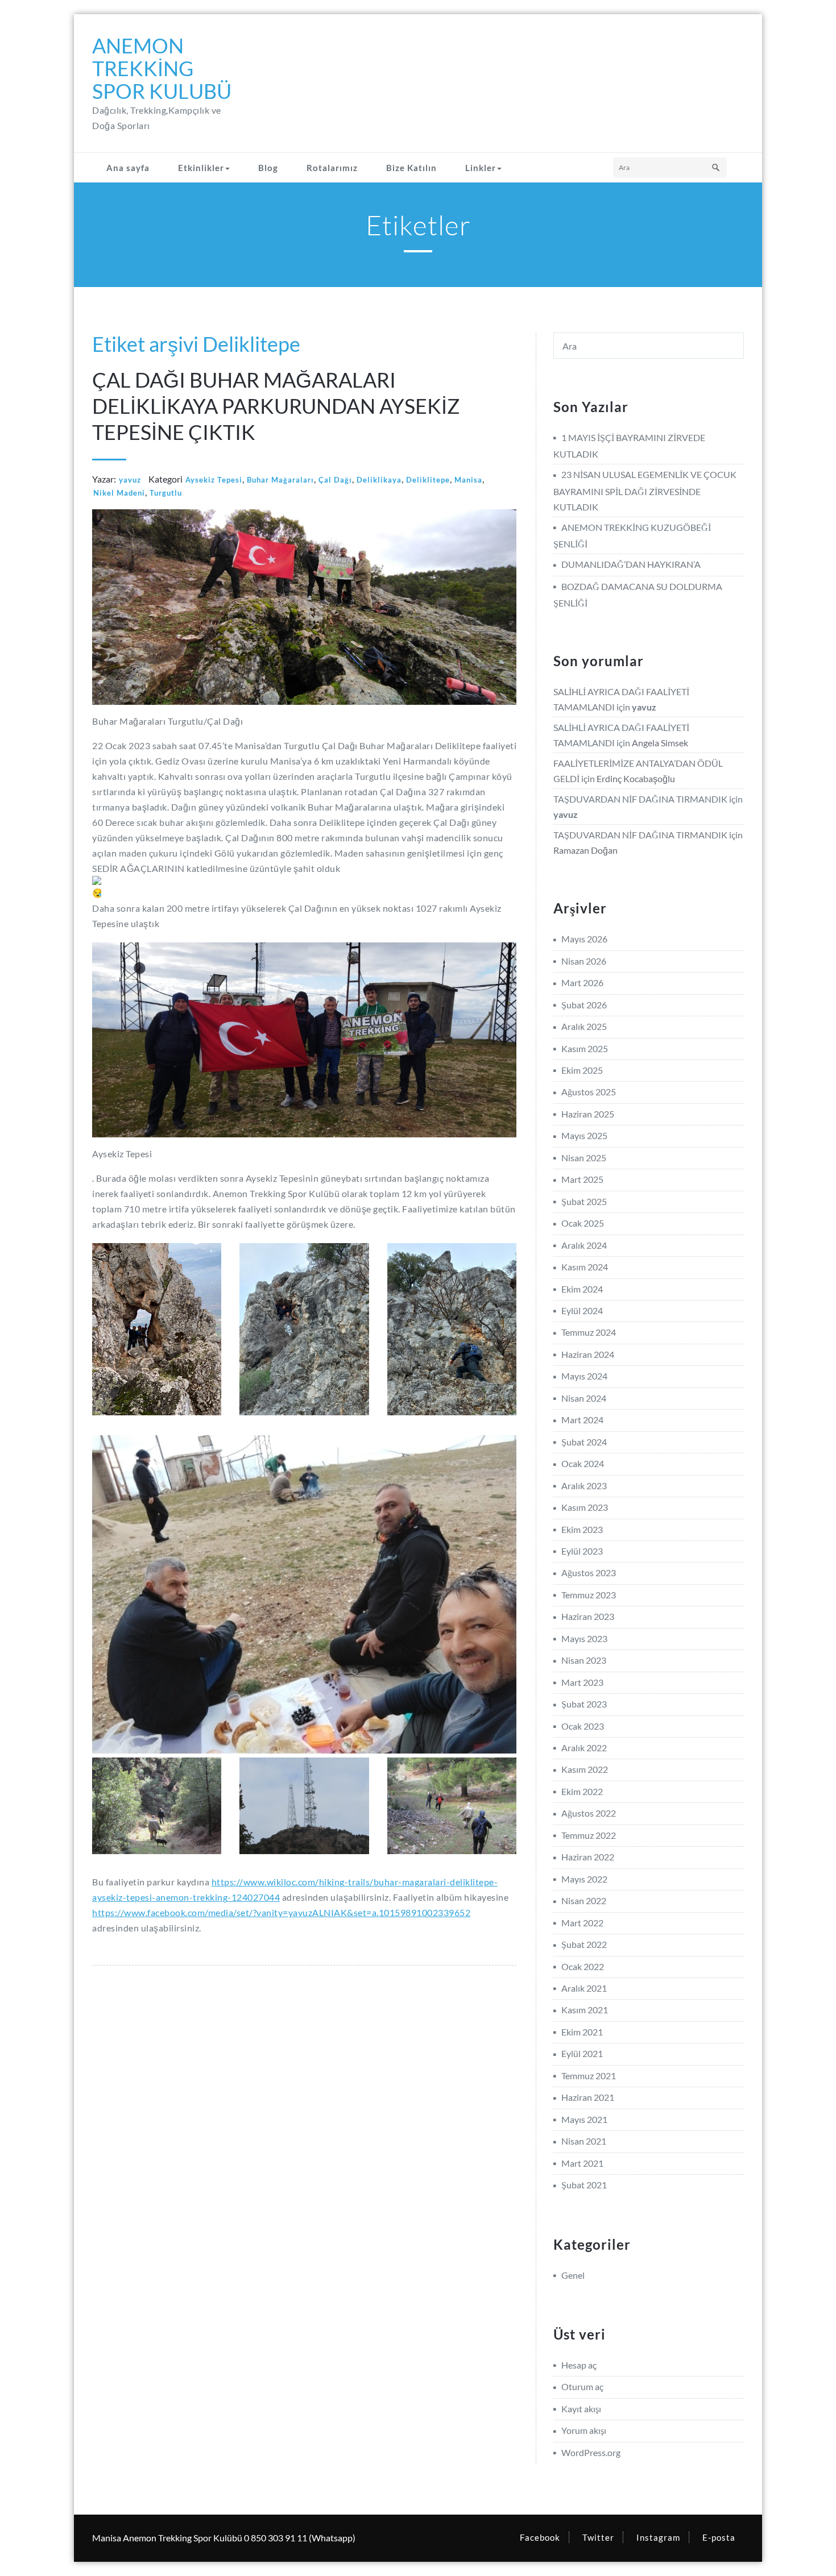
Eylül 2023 (582, 1551)
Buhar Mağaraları (280, 480)
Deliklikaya (379, 480)
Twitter (598, 2537)
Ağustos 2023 (589, 1572)
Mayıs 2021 (584, 2119)
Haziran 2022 (588, 1857)
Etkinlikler (201, 168)
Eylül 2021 (582, 2053)
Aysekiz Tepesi (214, 480)
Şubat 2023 (584, 1704)
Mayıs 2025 (584, 1135)
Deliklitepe (428, 480)
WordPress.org (591, 2452)
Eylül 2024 (582, 1310)
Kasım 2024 (585, 1267)
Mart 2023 (582, 1682)
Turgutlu (166, 493)
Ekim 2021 (582, 2032)
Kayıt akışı (581, 2409)
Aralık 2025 (584, 1026)
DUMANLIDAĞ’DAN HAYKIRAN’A (631, 564)
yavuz (130, 480)
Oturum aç (582, 2386)
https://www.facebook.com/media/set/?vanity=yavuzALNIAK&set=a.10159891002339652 (281, 1912)
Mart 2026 (582, 982)
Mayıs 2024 (584, 1376)
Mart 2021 (582, 2163)
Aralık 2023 (584, 1486)
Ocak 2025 (583, 1223)
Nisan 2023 (584, 1660)
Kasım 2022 (585, 1769)
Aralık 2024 (584, 1245)
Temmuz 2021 (589, 2076)
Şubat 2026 (584, 1005)
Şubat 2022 (584, 1944)
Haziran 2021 (588, 2097)
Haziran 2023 (588, 1616)
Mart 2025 (582, 1179)
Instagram (658, 2537)
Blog (268, 168)
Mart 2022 (582, 1923)
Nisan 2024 (584, 1398)
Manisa (468, 480)
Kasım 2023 (585, 1507)
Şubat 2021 (584, 2185)
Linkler (481, 168)
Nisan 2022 (584, 1900)
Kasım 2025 (585, 1048)
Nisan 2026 (584, 961)
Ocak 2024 (583, 1463)
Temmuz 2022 (589, 1835)
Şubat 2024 (584, 1442)
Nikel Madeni (119, 493)
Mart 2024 (582, 1420)
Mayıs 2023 (584, 1638)
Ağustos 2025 (589, 1092)
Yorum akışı (584, 2430)
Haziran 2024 (588, 1354)
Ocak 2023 (583, 1726)
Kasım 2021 (585, 2010)
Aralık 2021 (584, 1988)
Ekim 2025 (582, 1070)
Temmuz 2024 (589, 1332)
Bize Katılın (411, 168)
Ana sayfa (128, 168)
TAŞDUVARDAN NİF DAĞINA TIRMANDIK (640, 799)
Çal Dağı (335, 480)
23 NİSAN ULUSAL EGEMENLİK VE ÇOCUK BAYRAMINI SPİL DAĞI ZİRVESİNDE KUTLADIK (645, 490)
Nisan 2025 (584, 1158)
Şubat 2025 (584, 1201)
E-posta (719, 2537)
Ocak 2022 (583, 1966)
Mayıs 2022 (584, 1879)
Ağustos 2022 (589, 1813)
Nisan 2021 (584, 2141)
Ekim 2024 (582, 1289)
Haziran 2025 (588, 1114)
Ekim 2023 (582, 1529)
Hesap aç (579, 2365)
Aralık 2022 (584, 1748)
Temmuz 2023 (589, 1595)
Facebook (540, 2537)
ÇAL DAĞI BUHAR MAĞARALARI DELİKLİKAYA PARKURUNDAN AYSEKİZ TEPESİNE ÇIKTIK (276, 406)
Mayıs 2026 (584, 939)
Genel (573, 2275)
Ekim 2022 (582, 1791)
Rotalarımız (332, 168)
